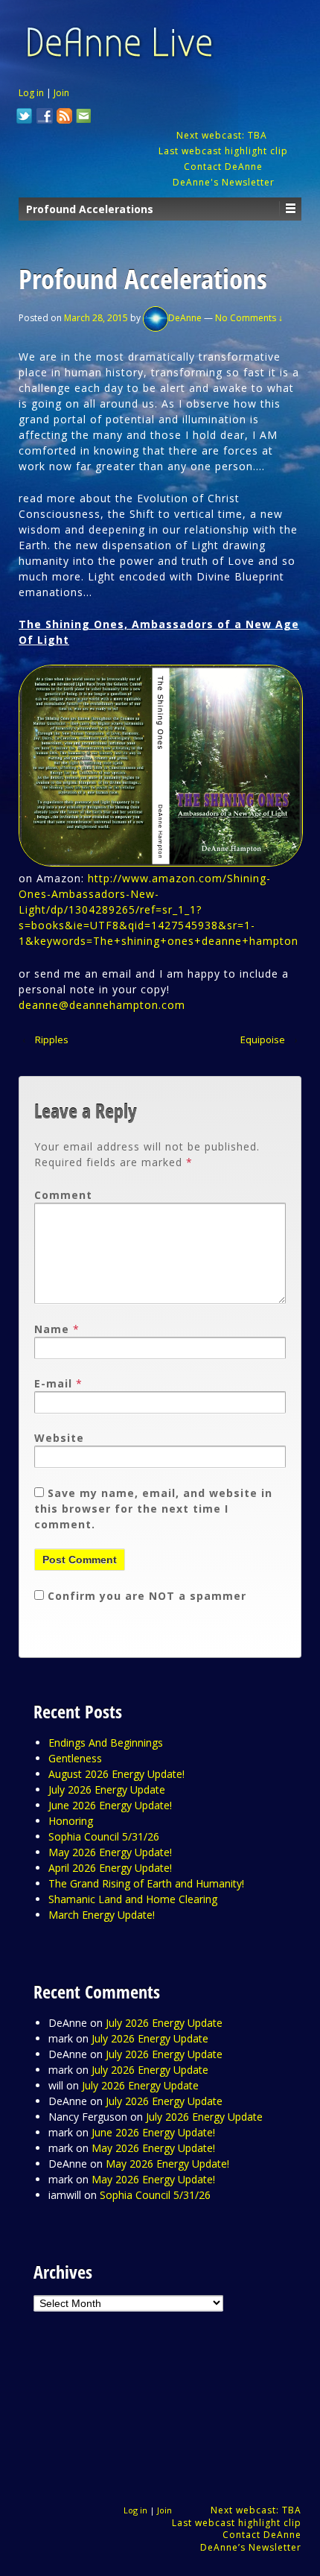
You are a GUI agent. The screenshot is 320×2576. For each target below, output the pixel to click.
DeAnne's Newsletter (224, 182)
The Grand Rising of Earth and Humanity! (146, 1883)
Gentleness (75, 1758)
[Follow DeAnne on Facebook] (45, 118)
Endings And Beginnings (106, 1743)
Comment (63, 1195)
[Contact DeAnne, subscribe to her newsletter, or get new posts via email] (83, 118)
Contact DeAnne (223, 167)
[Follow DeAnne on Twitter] (25, 118)
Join (61, 93)
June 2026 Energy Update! (110, 1805)
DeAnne (185, 318)
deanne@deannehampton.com (102, 1005)
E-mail (53, 1383)
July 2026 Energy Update (107, 1789)
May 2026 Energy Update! (110, 1852)
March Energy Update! (102, 1915)
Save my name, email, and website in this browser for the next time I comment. (153, 1509)
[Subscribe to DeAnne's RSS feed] (65, 118)
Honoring (71, 1821)
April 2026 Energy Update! (110, 1868)
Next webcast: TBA (223, 135)
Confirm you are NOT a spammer (145, 1596)
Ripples (52, 1039)
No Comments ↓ (249, 318)
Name (52, 1329)
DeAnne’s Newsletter (251, 2547)
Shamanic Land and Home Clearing (133, 1899)
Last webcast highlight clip (223, 151)
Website (59, 1438)
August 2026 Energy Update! (116, 1774)
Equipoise (263, 1039)
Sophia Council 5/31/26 (104, 1836)
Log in (31, 93)
